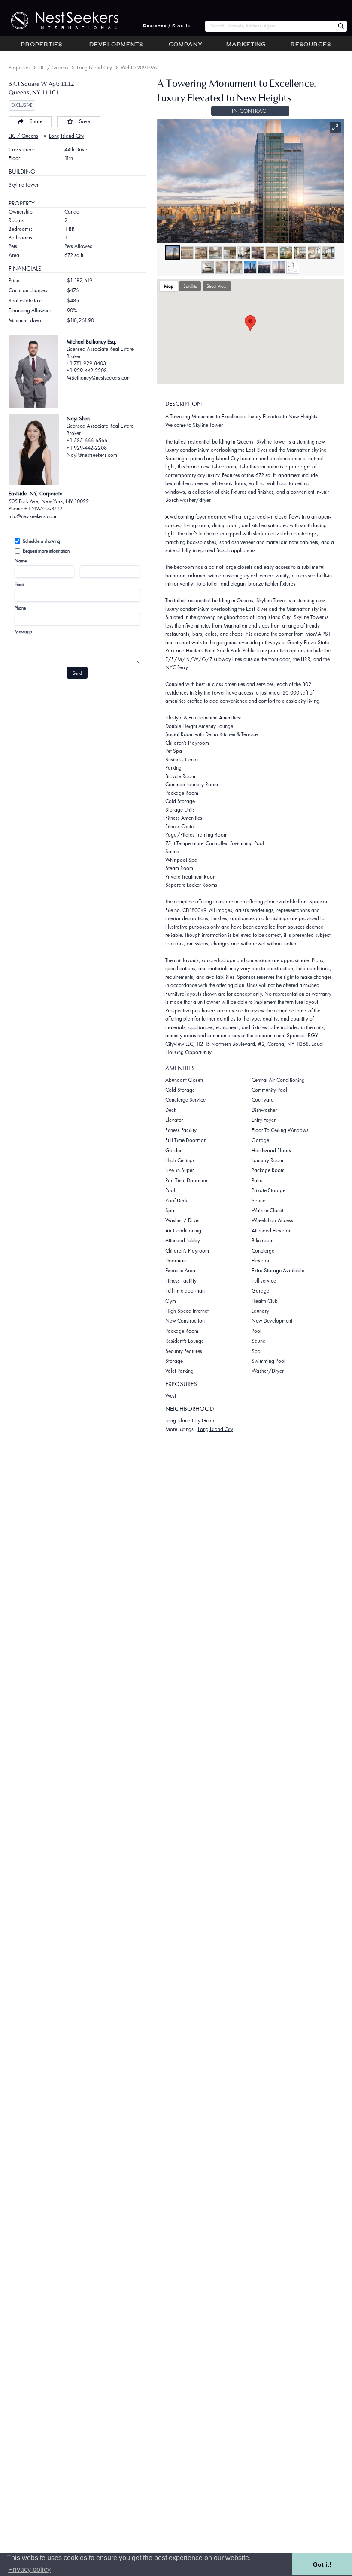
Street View (217, 286)
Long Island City (94, 68)
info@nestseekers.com (32, 516)
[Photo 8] (272, 253)
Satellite (190, 286)
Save (85, 121)
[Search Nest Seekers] (341, 26)
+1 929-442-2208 (87, 370)
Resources (311, 45)
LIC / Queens (53, 68)
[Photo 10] (300, 253)
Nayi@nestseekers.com (92, 455)
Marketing (246, 45)
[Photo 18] (279, 267)
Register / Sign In (167, 26)
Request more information (46, 551)
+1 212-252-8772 (43, 509)
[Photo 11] (314, 253)
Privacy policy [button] (29, 2569)
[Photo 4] (215, 253)
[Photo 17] (264, 267)
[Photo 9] (286, 253)
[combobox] (270, 26)
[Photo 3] (201, 253)
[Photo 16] (250, 267)
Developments (116, 45)
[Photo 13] (208, 267)
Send (77, 673)
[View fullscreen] (335, 127)
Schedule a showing (41, 541)
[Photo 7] (258, 253)
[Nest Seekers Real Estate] (59, 21)
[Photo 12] (328, 253)
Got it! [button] (322, 2564)
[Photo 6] (244, 253)
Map (169, 286)
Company (186, 45)
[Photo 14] (222, 267)
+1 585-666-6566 (87, 440)
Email (20, 584)
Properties (42, 45)
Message (23, 631)
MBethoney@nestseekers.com (99, 378)
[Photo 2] (187, 253)
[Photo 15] (236, 267)
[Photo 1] (173, 253)
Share (36, 121)
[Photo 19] (293, 267)
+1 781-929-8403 (86, 363)
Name (21, 561)
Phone (20, 608)
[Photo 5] (230, 253)
